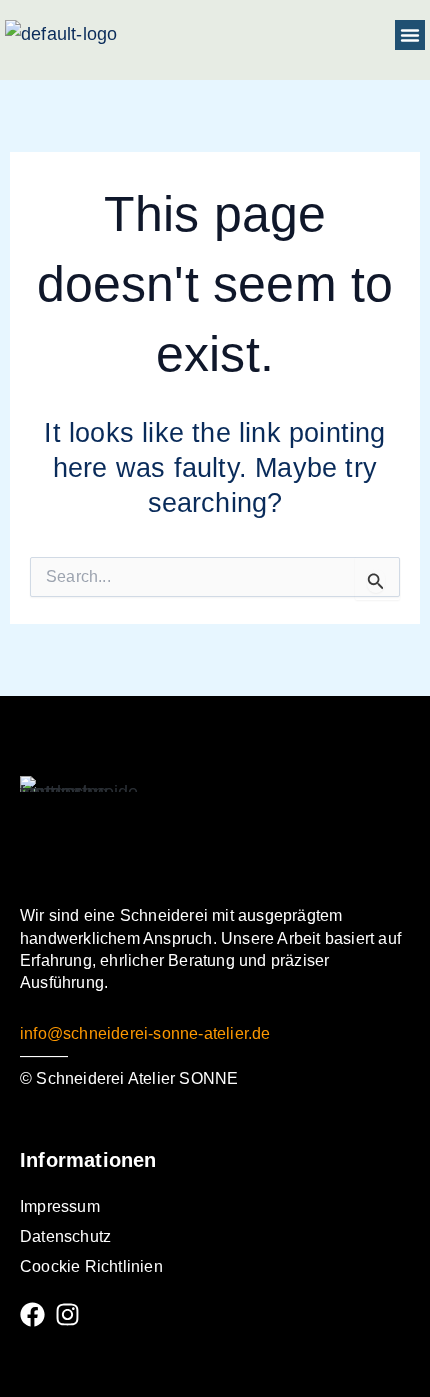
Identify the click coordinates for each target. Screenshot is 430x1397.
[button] (410, 35)
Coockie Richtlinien (91, 1266)
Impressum (60, 1206)
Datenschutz (65, 1236)
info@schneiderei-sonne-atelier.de (145, 1033)
